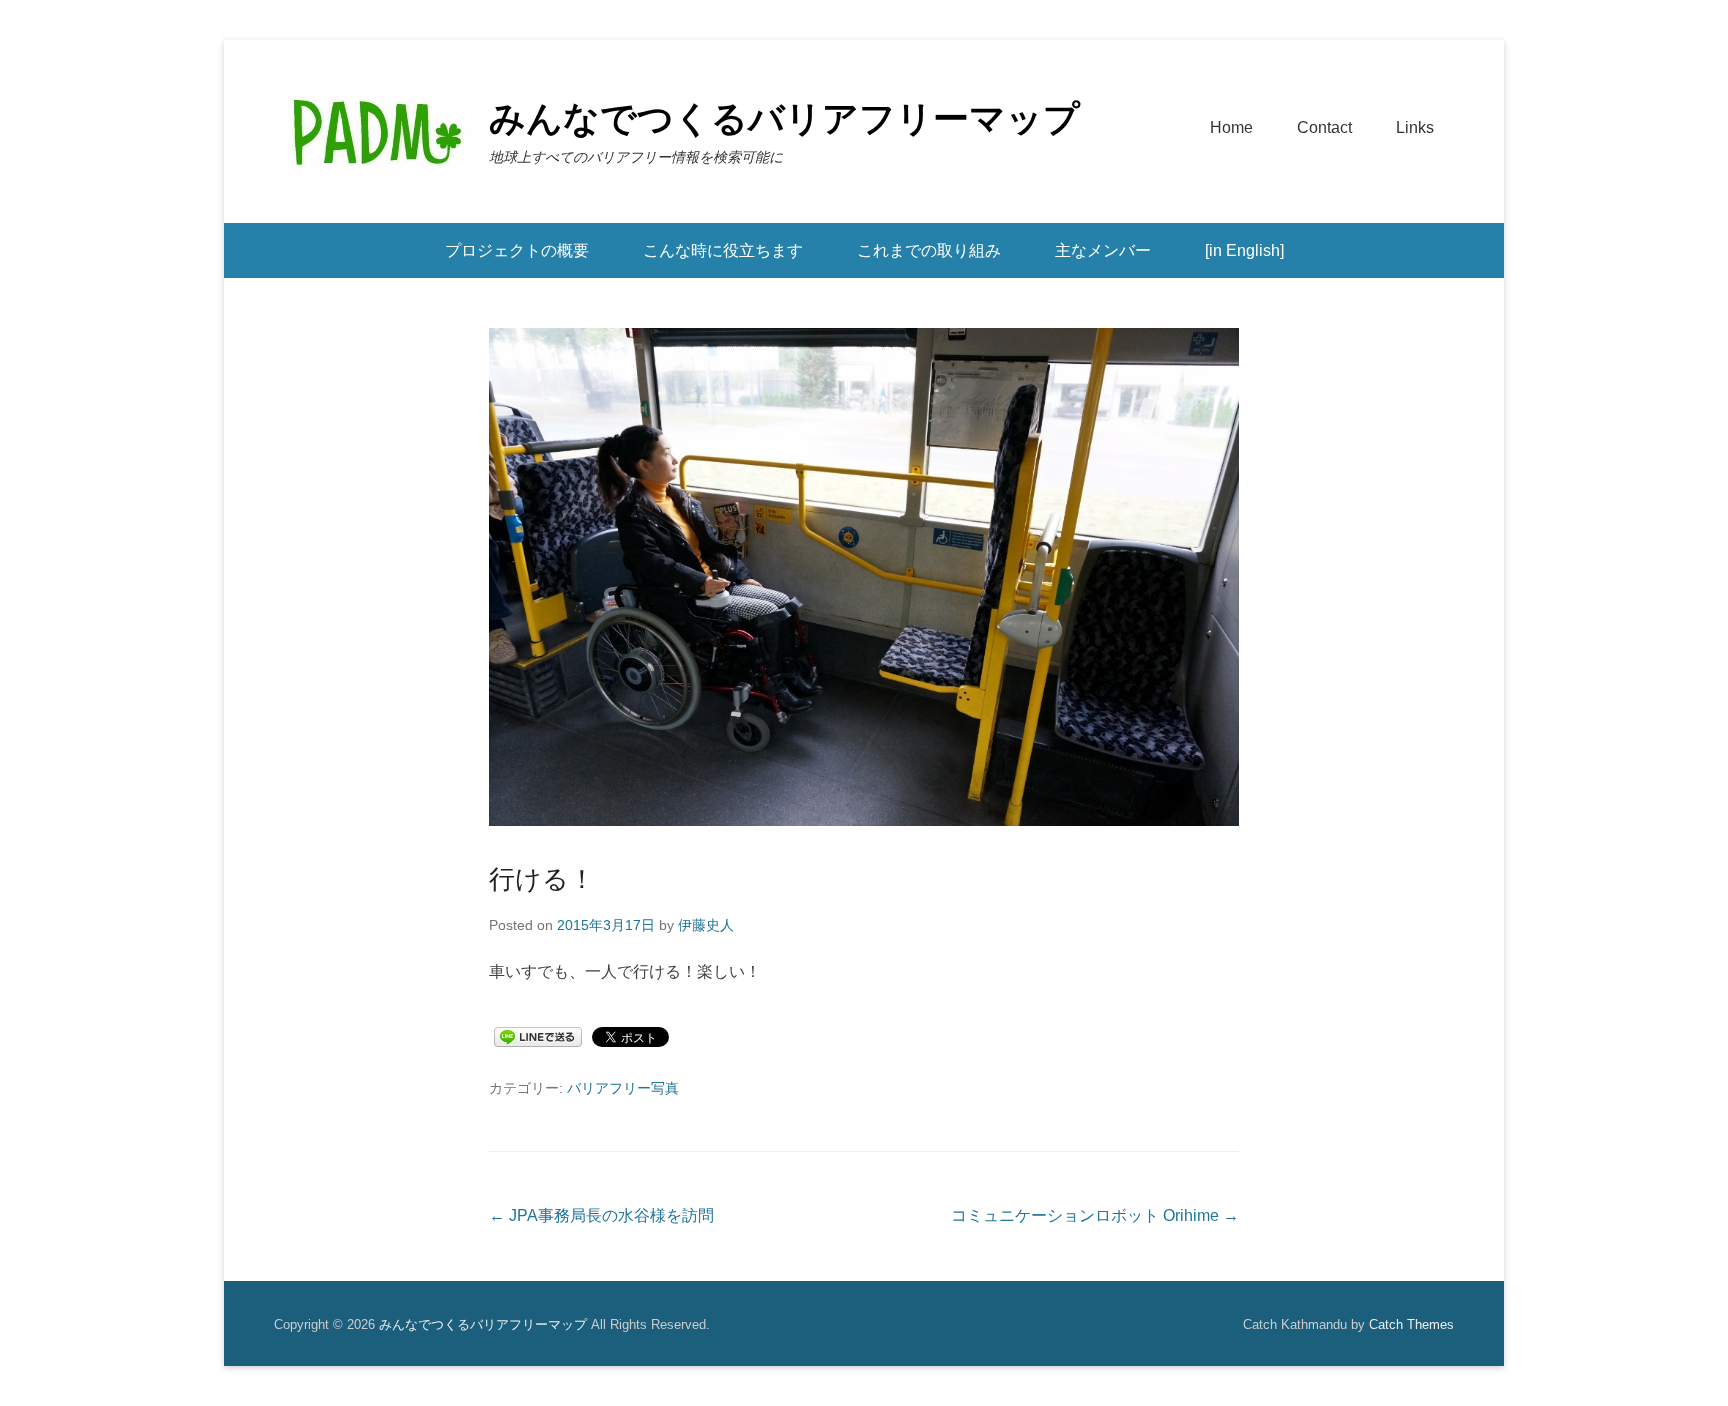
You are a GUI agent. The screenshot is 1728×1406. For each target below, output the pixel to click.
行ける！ (542, 879)
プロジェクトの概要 (517, 250)
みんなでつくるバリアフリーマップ (784, 118)
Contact (1324, 127)
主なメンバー (1103, 250)
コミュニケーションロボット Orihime (1095, 1215)
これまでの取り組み (929, 250)
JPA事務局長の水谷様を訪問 (601, 1215)
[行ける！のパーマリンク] (864, 577)
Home (1231, 127)
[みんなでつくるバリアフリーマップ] (374, 131)
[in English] (1244, 250)
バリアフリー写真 (623, 1088)
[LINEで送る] (538, 1037)
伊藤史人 (706, 925)
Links (1415, 127)
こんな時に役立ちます (723, 250)
